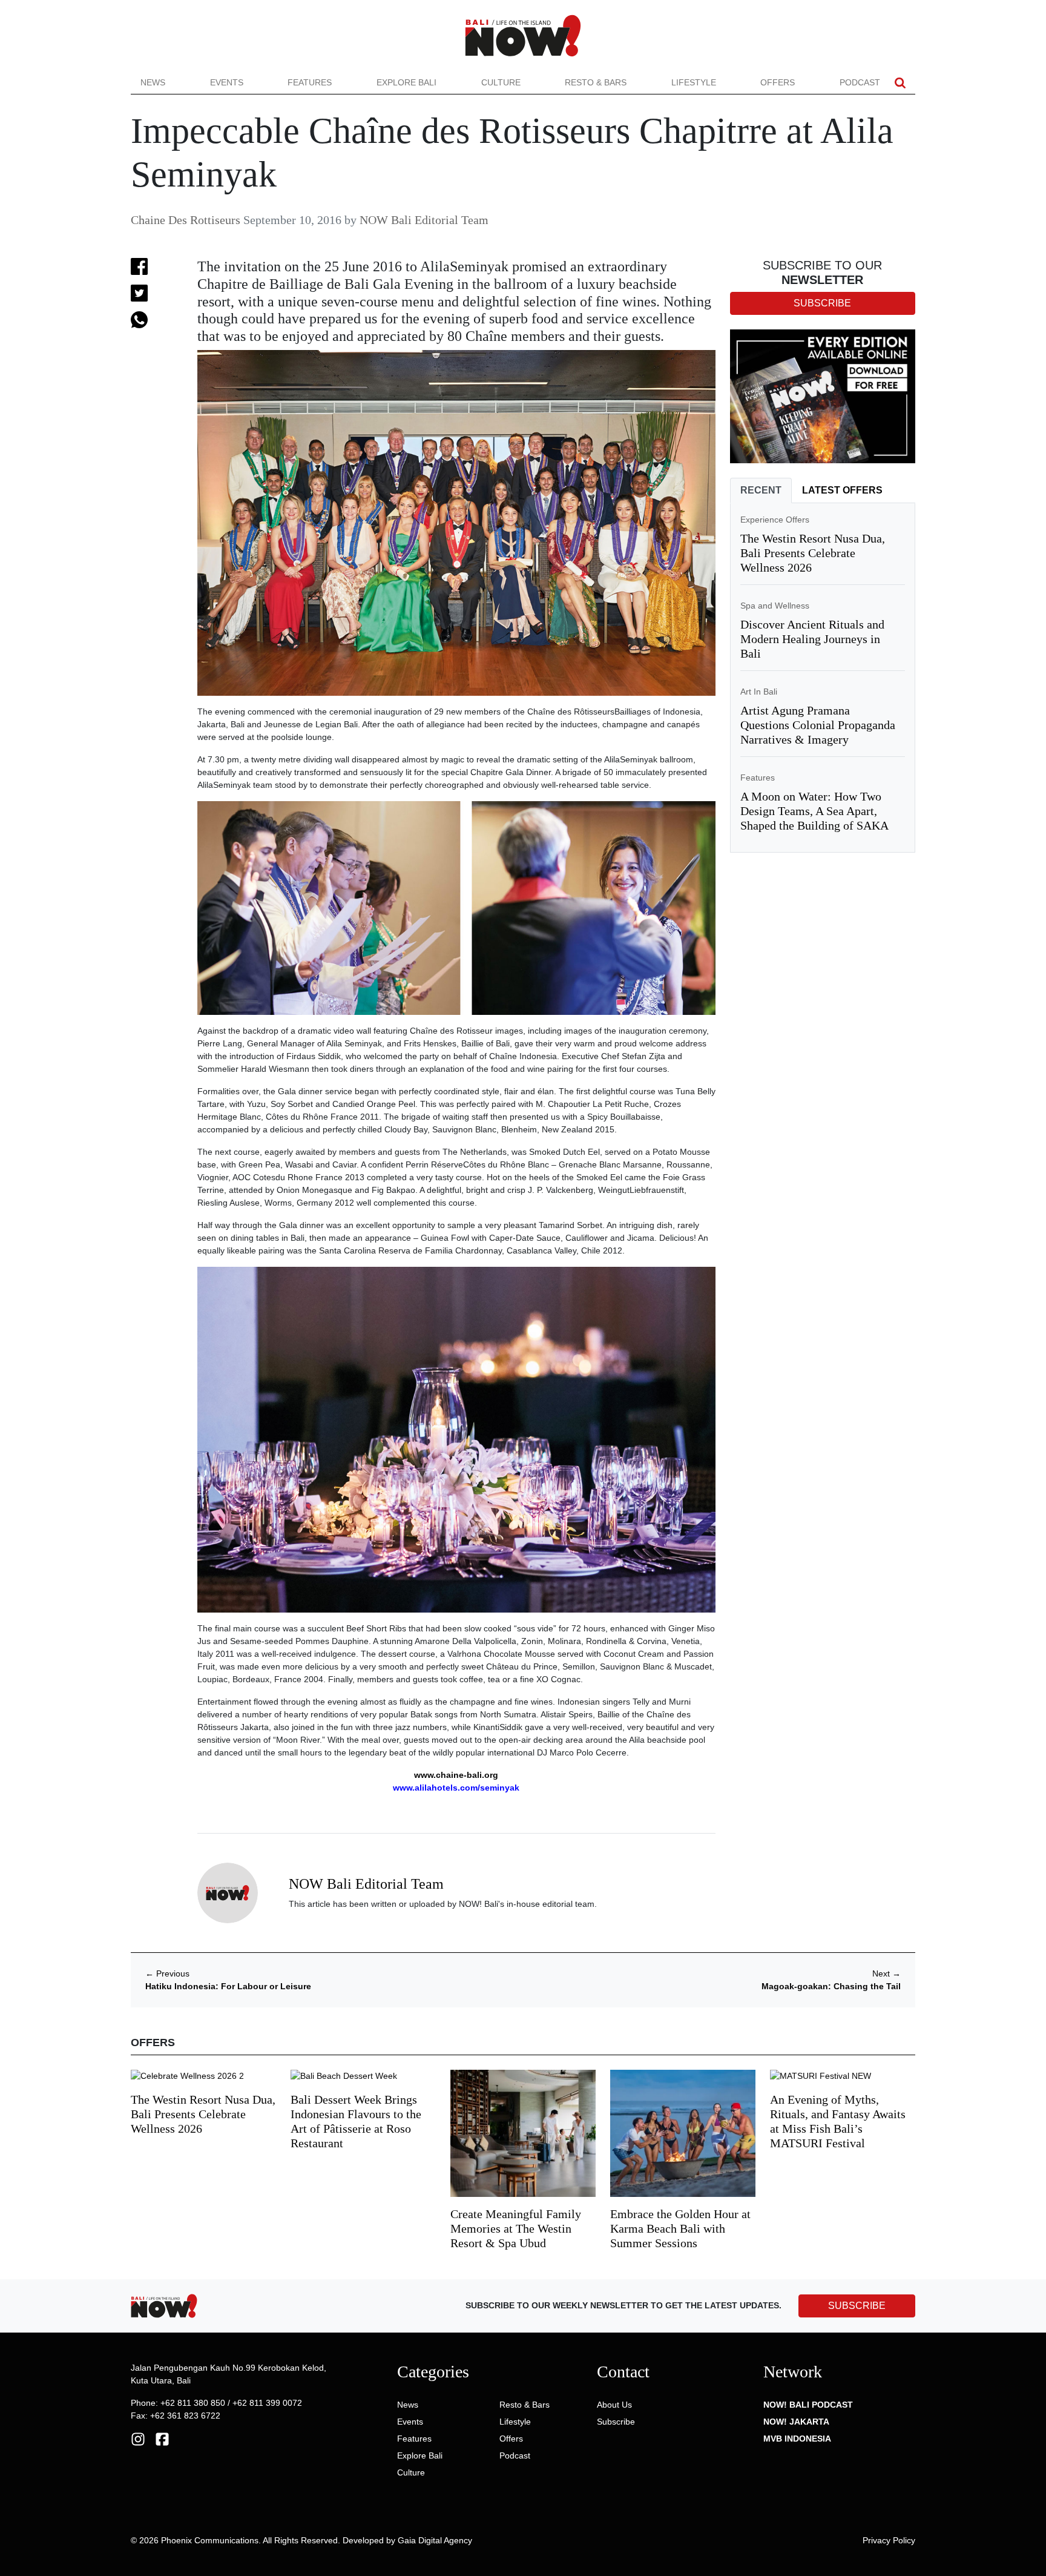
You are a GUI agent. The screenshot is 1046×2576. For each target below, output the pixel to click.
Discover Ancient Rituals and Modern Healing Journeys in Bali (812, 639)
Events (227, 82)
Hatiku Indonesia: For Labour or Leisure (228, 1986)
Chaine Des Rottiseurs (186, 220)
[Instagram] (138, 2438)
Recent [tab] (761, 490)
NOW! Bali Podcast (808, 2405)
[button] (900, 83)
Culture (501, 82)
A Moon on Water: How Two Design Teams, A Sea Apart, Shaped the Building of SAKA (814, 811)
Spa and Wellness (775, 606)
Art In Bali (759, 692)
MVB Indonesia (797, 2439)
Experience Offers (775, 520)
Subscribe (616, 2422)
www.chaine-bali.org (456, 1775)
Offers (778, 82)
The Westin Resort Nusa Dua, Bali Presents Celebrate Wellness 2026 (813, 553)
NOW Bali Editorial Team (424, 220)
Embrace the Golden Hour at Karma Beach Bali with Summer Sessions (680, 2228)
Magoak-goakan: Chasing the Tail (831, 1986)
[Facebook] (162, 2438)
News (153, 82)
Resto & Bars (596, 82)
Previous (167, 1973)
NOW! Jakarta (796, 2422)
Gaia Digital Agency (435, 2540)
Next (886, 1973)
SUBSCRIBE (857, 2306)
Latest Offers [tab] (842, 490)
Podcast (860, 82)
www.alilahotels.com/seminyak (456, 1788)
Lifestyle (694, 82)
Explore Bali (406, 82)
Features (310, 82)
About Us (614, 2405)
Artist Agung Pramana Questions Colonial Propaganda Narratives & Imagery (818, 725)
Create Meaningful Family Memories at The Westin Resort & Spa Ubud (516, 2228)
